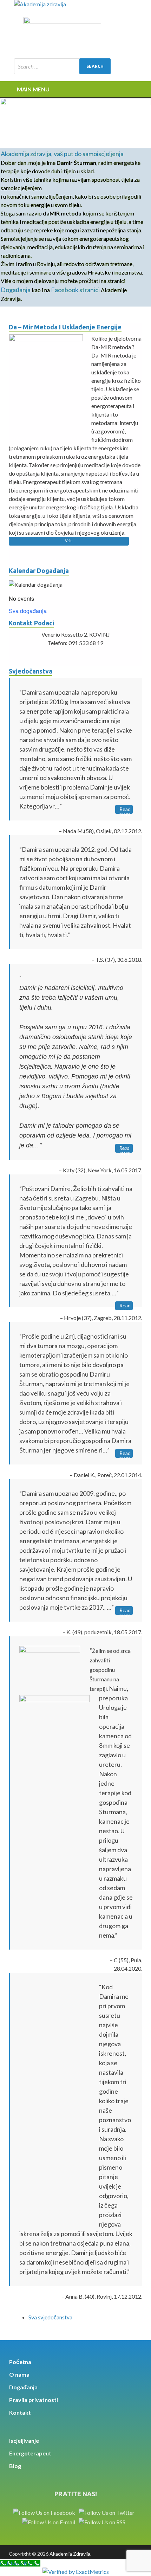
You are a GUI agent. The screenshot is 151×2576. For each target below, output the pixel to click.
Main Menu (33, 89)
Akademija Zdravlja (70, 2554)
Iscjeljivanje (24, 2440)
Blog (15, 2466)
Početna (20, 2362)
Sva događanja (28, 611)
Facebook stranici (75, 290)
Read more (125, 810)
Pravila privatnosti (34, 2400)
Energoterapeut (30, 2453)
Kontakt (20, 2412)
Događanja (16, 290)
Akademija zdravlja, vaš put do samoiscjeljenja (62, 154)
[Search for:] (62, 66)
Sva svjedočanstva (50, 2317)
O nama (19, 2374)
